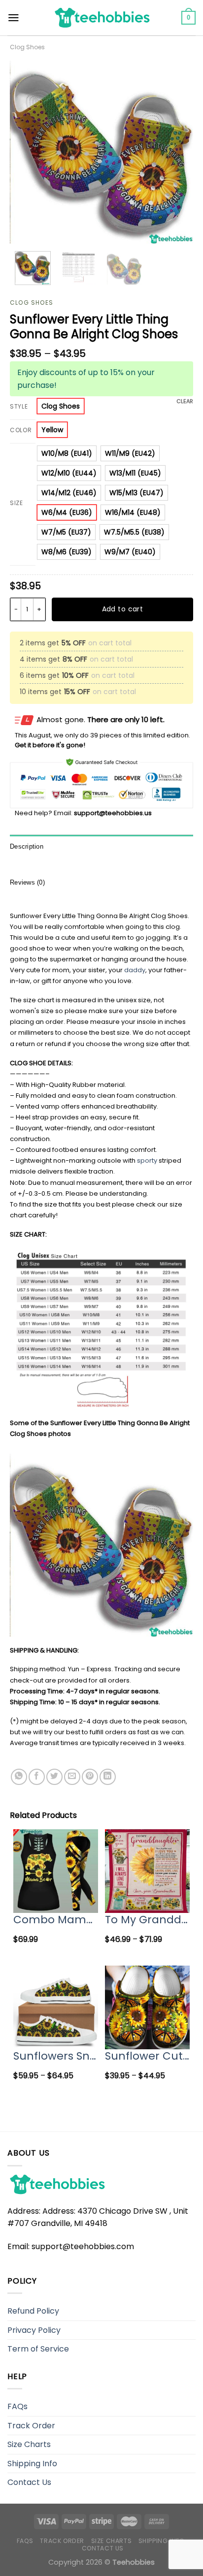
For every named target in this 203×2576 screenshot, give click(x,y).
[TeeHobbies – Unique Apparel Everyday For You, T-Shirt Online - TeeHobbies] (101, 17)
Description (27, 846)
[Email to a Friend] (72, 1777)
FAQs (17, 2406)
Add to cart (123, 609)
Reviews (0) (27, 882)
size (17, 503)
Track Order (31, 2426)
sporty (147, 1161)
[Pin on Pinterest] (90, 1777)
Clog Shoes (27, 47)
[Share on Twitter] (54, 1777)
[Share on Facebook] (37, 1777)
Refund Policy (33, 2311)
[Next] (177, 152)
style (19, 407)
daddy (135, 970)
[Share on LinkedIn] (108, 1777)
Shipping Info (32, 2464)
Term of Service (38, 2349)
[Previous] (26, 152)
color (21, 430)
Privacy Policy (34, 2330)
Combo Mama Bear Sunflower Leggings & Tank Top (56, 1920)
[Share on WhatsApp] (19, 1777)
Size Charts (29, 2444)
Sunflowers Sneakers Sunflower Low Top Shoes (56, 2056)
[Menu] (14, 18)
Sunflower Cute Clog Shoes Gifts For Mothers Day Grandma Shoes (147, 2056)
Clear (185, 401)
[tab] (101, 847)
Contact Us (29, 2482)
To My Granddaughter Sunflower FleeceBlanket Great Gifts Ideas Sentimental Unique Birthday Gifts (147, 1920)
